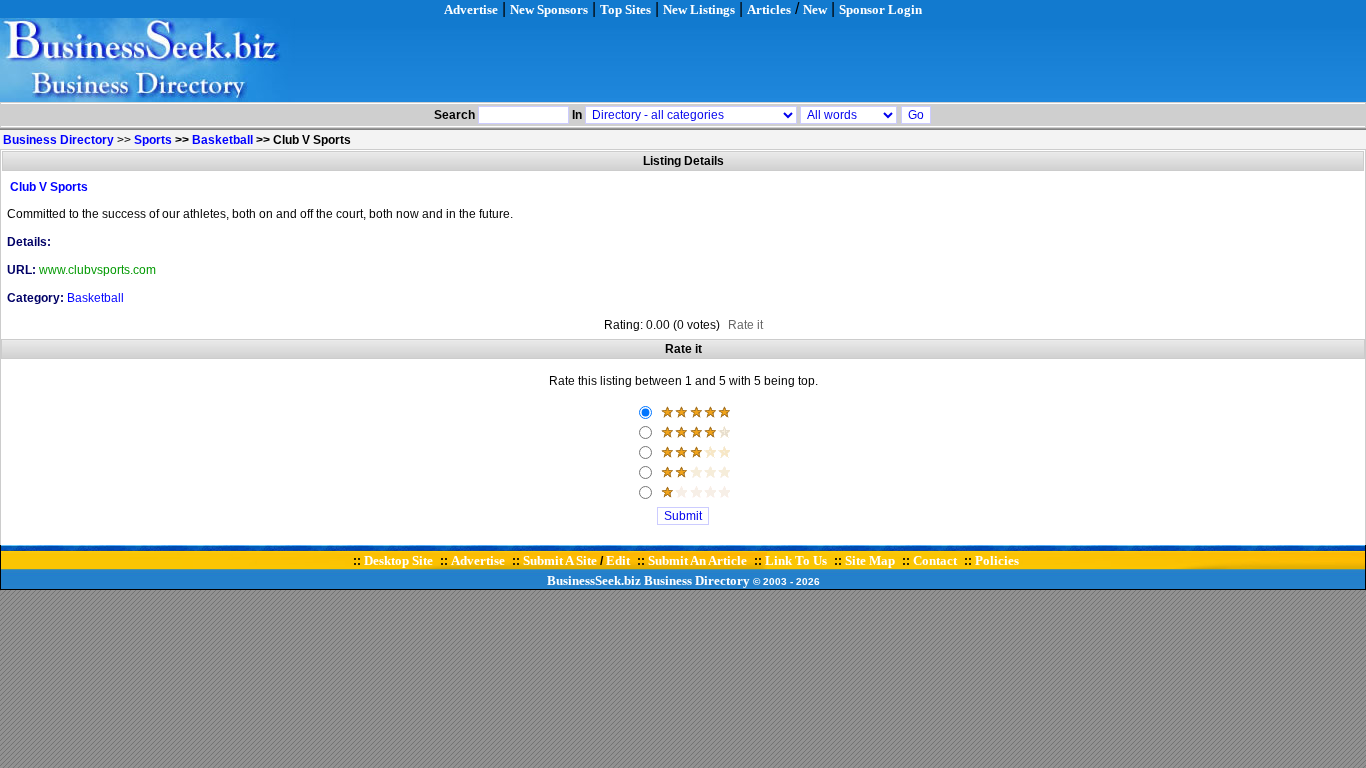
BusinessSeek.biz (594, 580)
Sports (153, 140)
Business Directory (697, 580)
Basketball (222, 140)
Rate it (745, 325)
